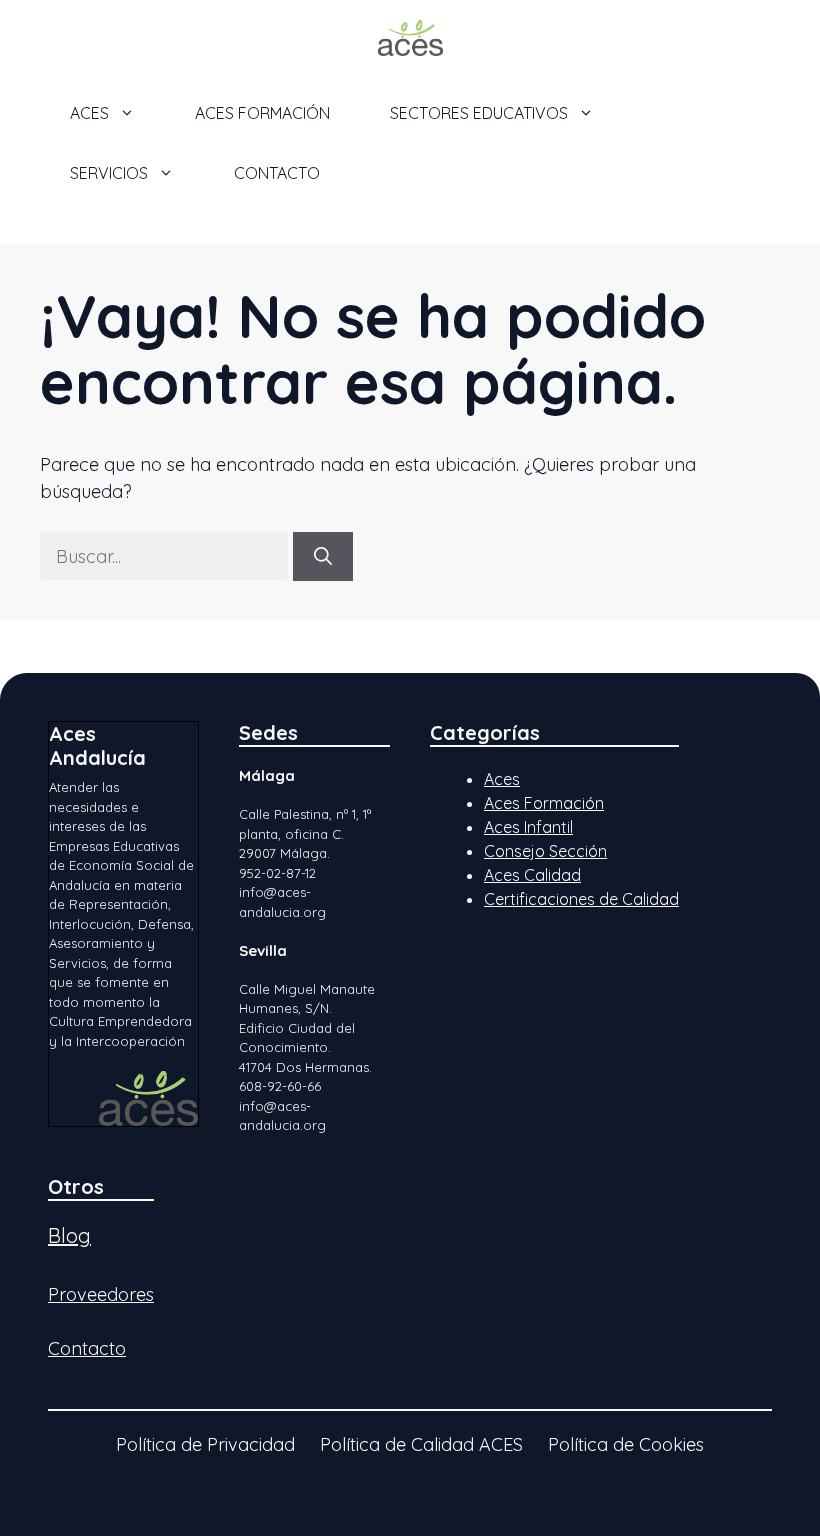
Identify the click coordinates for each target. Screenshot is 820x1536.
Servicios (109, 173)
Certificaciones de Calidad (581, 899)
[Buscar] (323, 556)
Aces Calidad (532, 875)
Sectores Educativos (479, 113)
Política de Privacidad (205, 1444)
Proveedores (101, 1294)
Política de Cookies (626, 1444)
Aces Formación (544, 803)
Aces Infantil (528, 827)
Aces (502, 779)
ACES (89, 113)
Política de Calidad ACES (421, 1444)
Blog (69, 1235)
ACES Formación (262, 113)
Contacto (277, 173)
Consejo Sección (545, 851)
